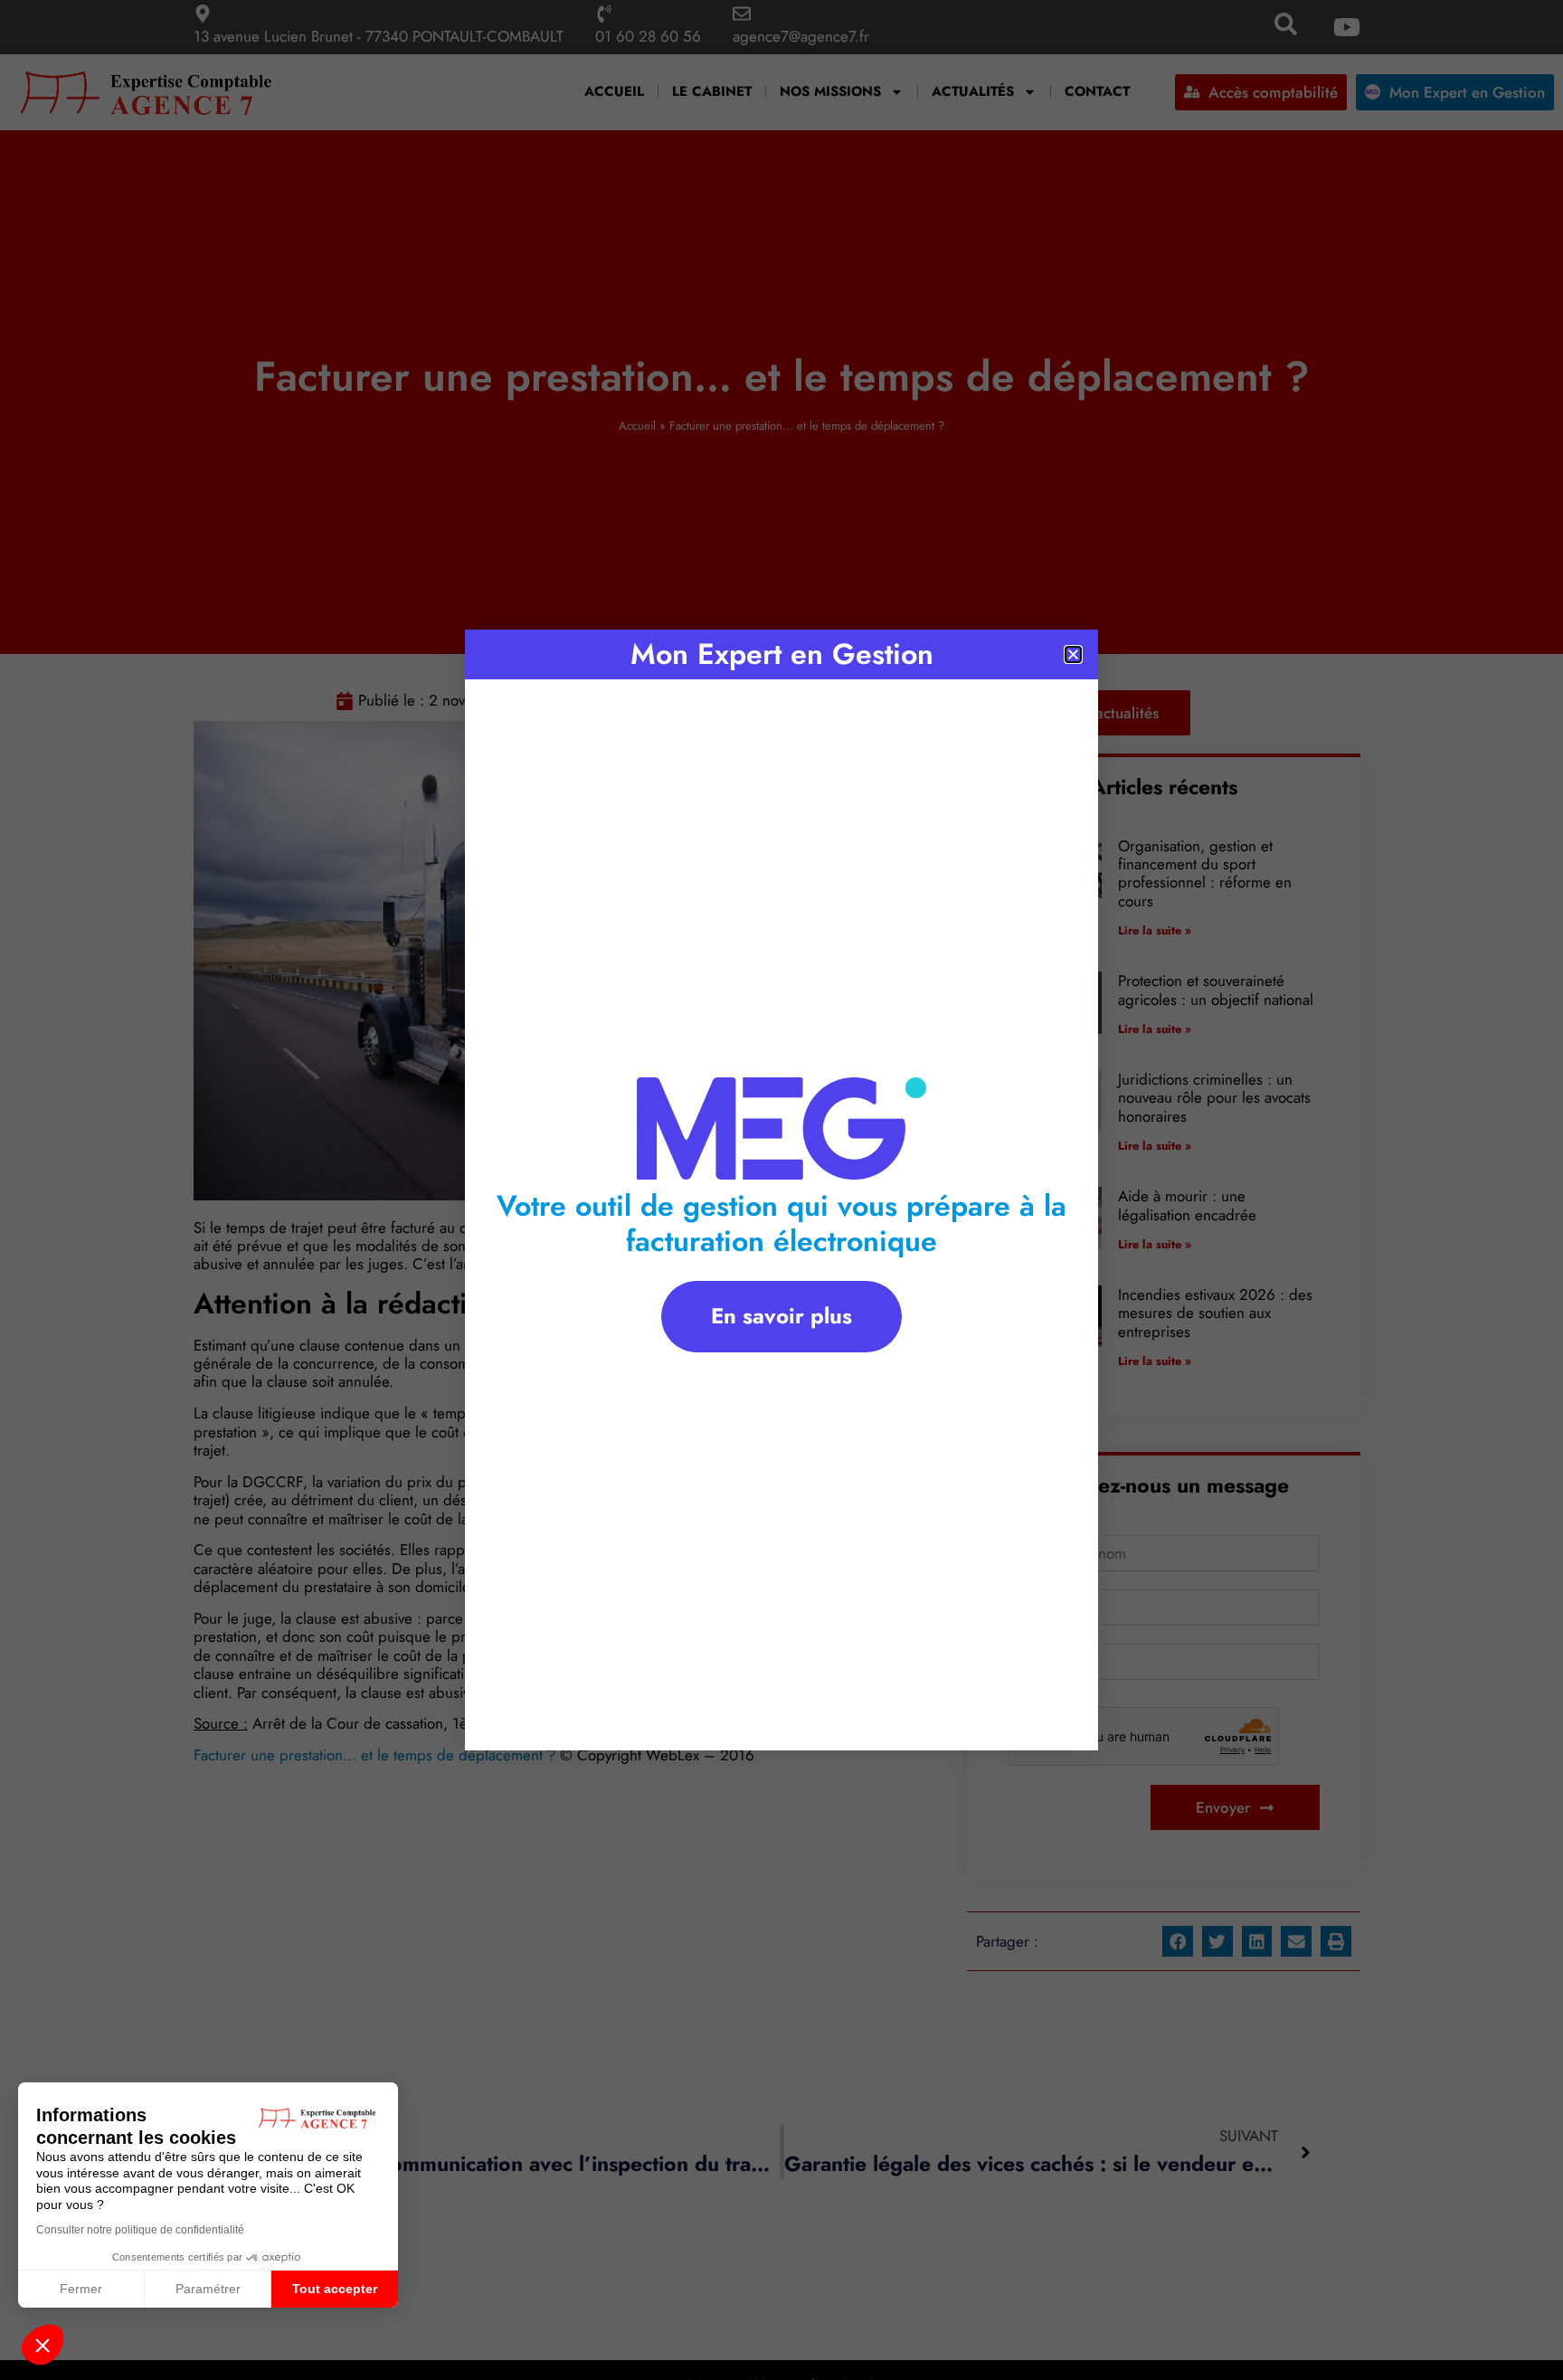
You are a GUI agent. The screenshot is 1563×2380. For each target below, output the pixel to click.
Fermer (81, 2289)
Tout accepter (335, 2289)
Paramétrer (208, 2289)
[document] (781, 1190)
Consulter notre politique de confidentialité (140, 2230)
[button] (43, 2345)
